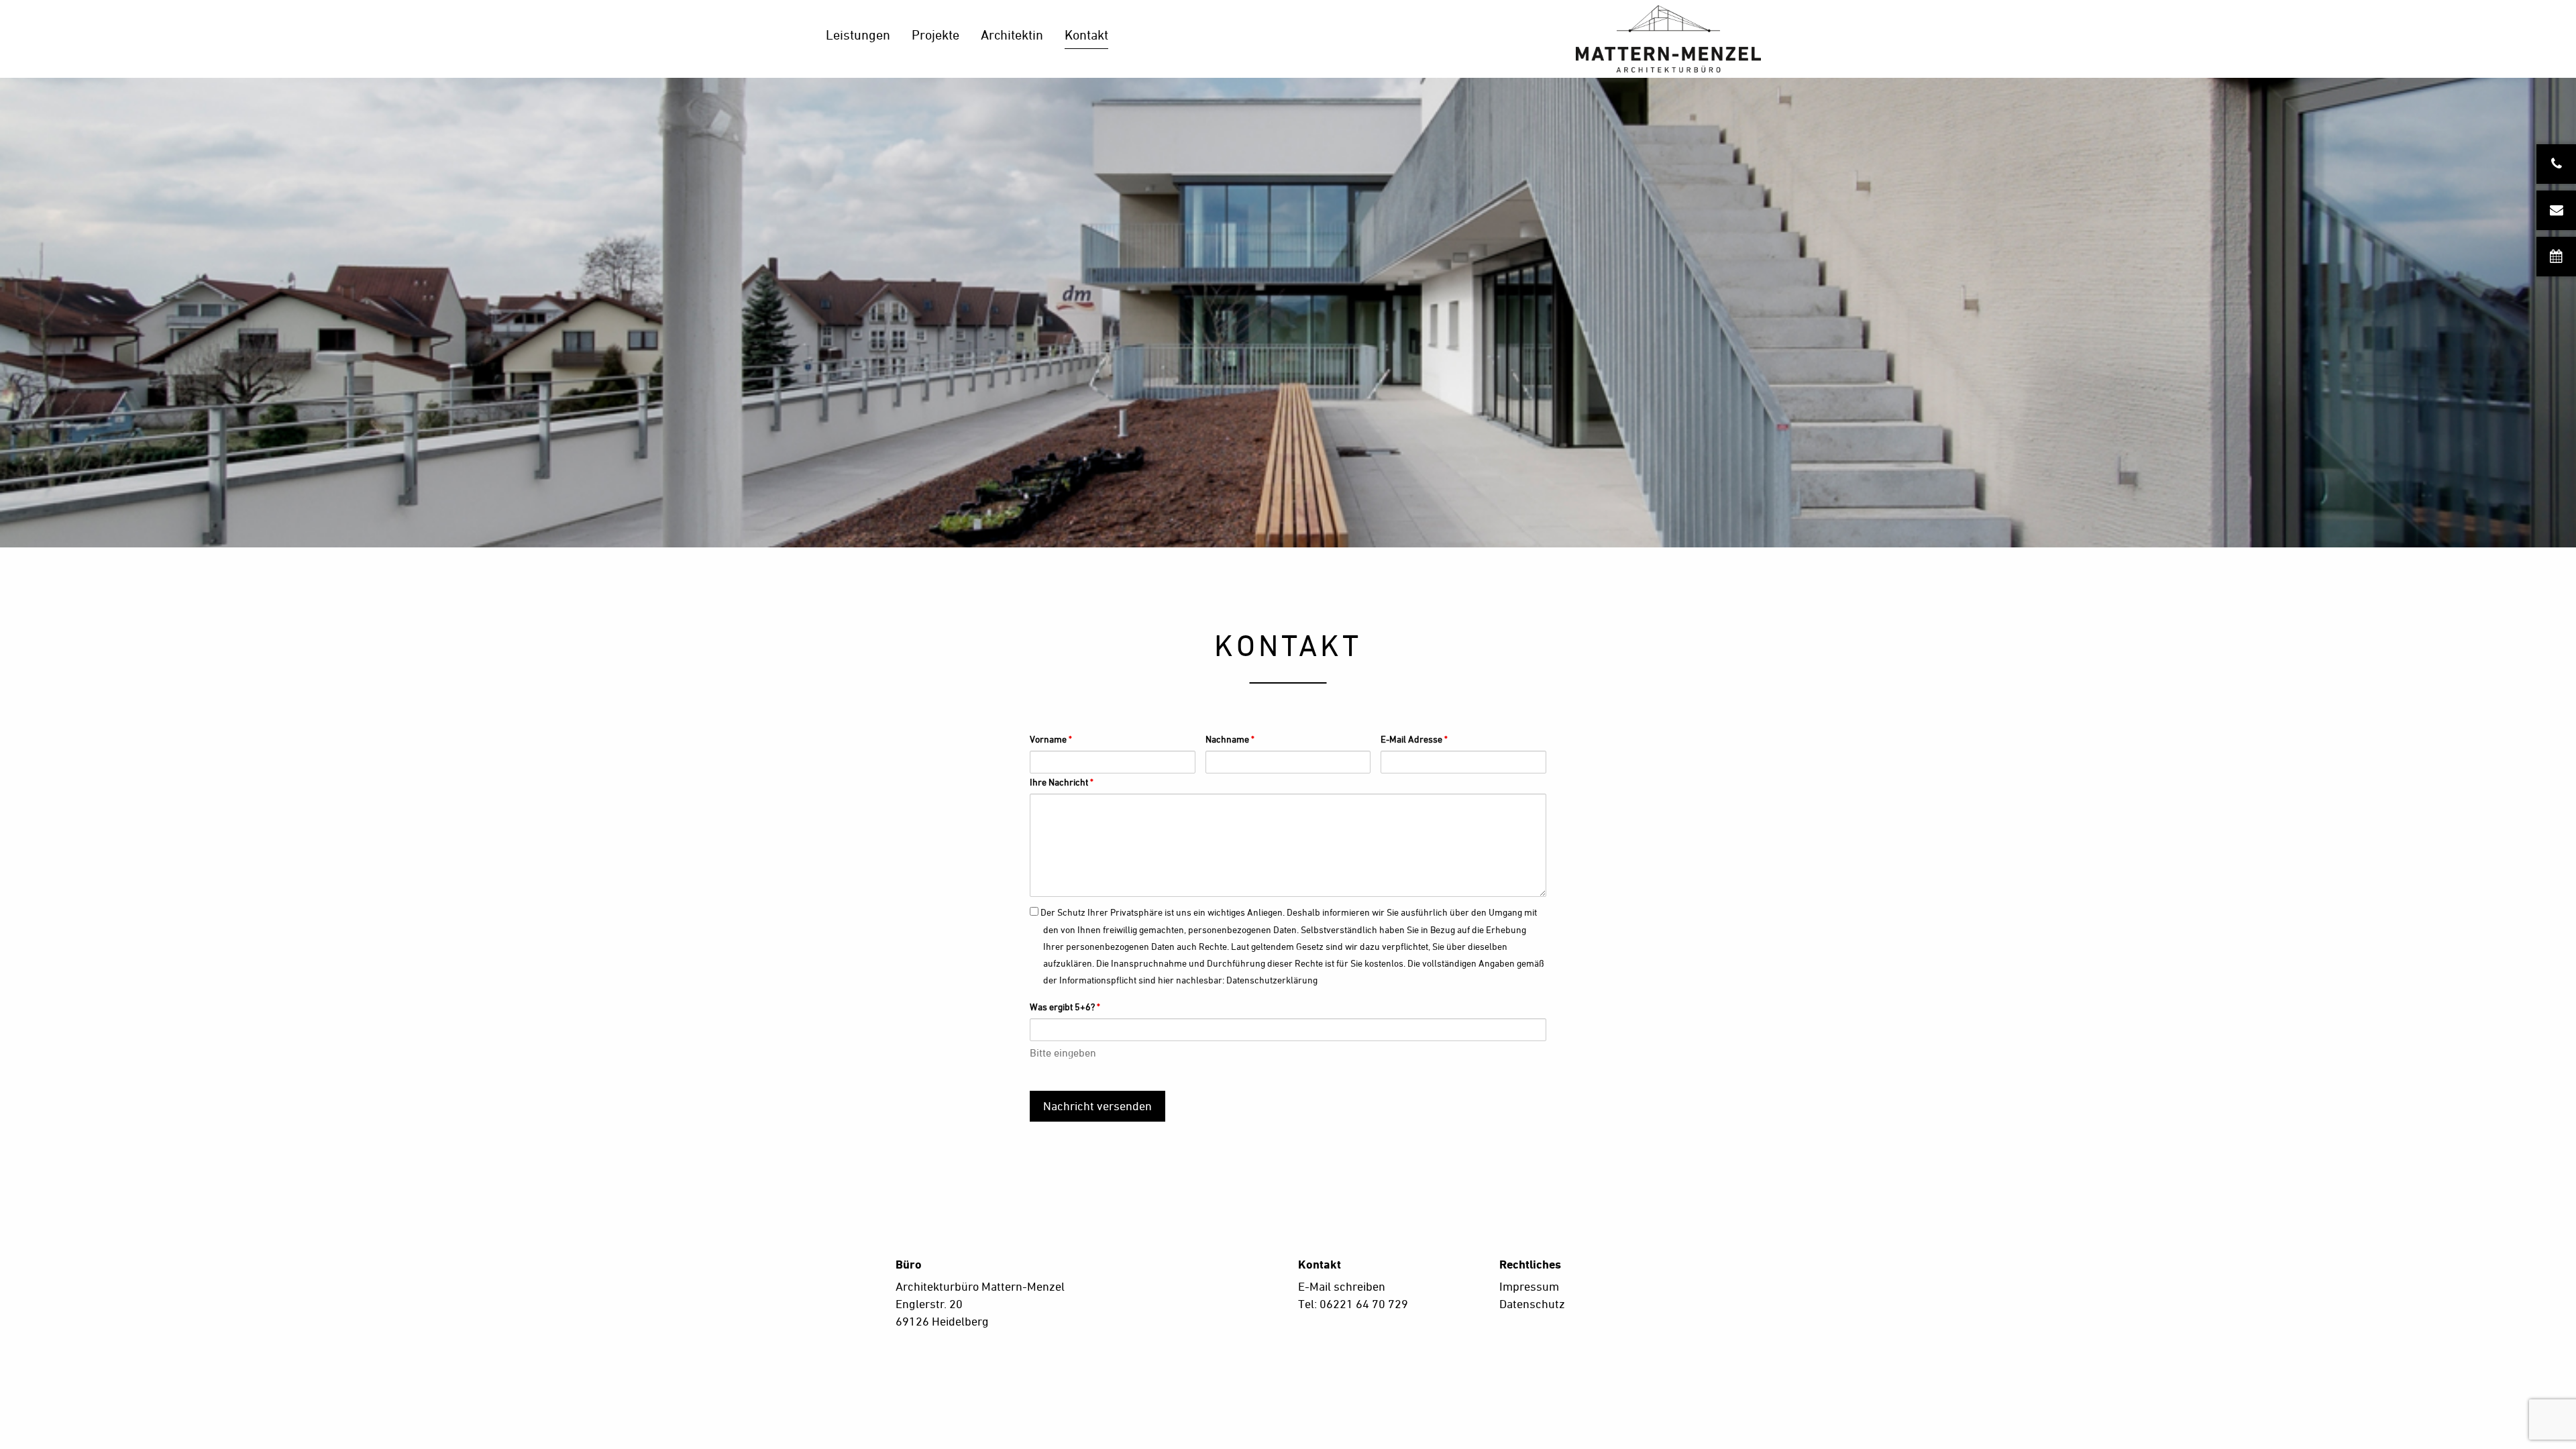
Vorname (1051, 739)
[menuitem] (858, 39)
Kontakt (1086, 35)
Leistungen (858, 35)
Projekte (935, 35)
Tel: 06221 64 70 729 (1353, 1304)
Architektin (1012, 35)
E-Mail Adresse (1414, 739)
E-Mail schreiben (1342, 1286)
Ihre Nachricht (1062, 782)
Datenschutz (1532, 1304)
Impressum (1529, 1286)
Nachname (1230, 739)
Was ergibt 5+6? (1065, 1007)
